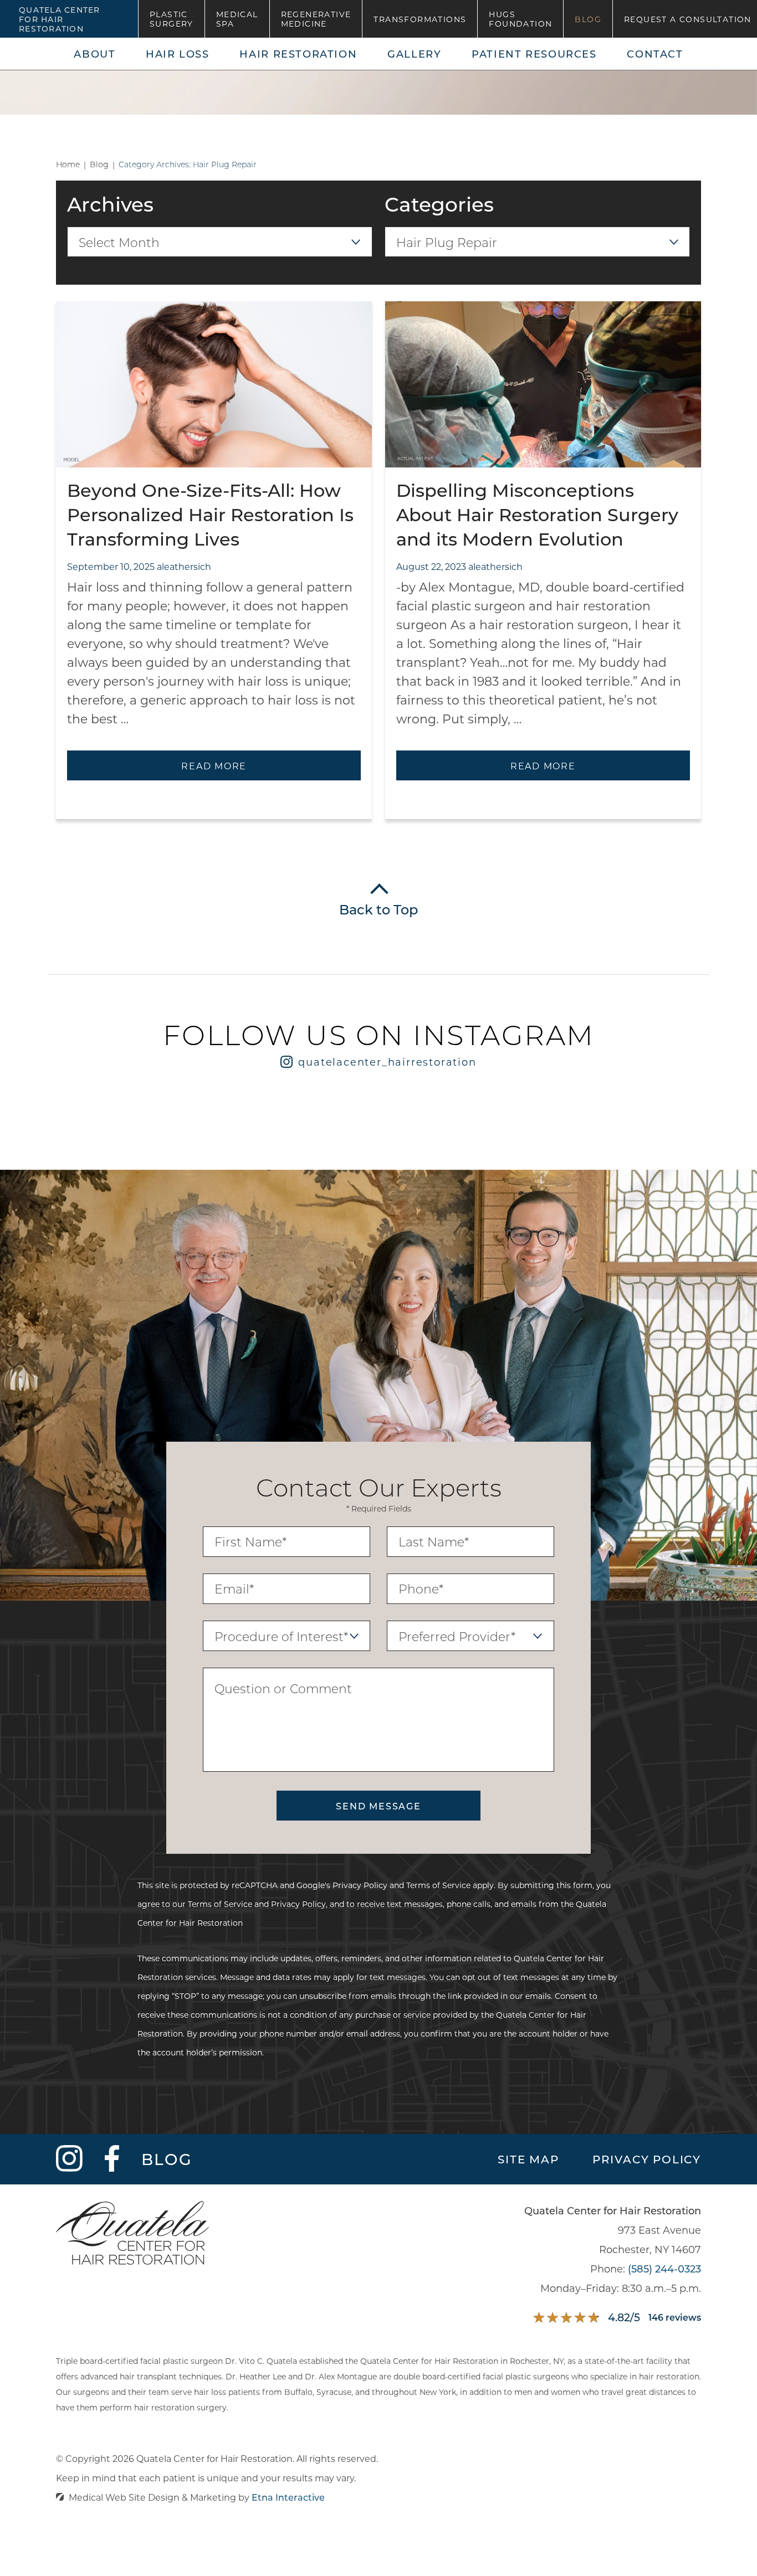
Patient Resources (534, 54)
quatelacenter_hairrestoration (387, 1062)
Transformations (420, 19)
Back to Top (378, 909)
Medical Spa (237, 19)
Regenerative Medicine (316, 19)
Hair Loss (178, 54)
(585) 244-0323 (664, 2269)
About (94, 54)
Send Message (378, 1806)
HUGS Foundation (520, 19)
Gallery (414, 54)
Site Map (528, 2159)
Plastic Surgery (172, 19)
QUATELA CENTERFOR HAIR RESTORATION (60, 19)
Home (68, 164)
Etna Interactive (288, 2497)
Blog (588, 19)
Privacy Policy (360, 1885)
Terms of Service (438, 1885)
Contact (655, 54)
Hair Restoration (298, 54)
